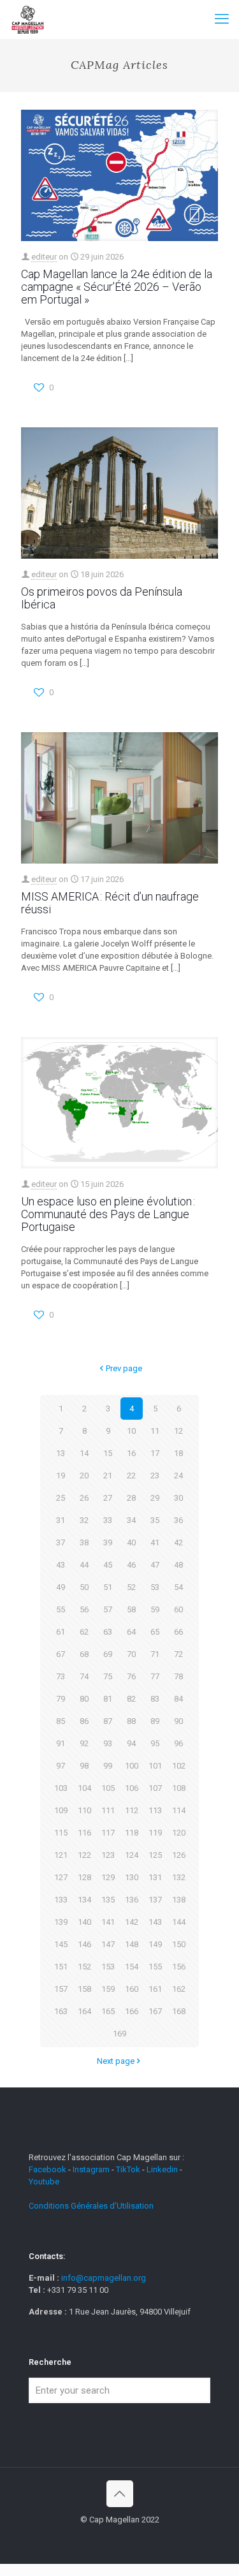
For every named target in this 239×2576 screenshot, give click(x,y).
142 (132, 1922)
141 (108, 1922)
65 (155, 1632)
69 (108, 1654)
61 (61, 1632)
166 (132, 2011)
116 (84, 1833)
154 (132, 1967)
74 (84, 1676)
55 (61, 1609)
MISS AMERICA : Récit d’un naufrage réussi (110, 903)
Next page (116, 2061)
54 (178, 1587)
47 (155, 1565)
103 (61, 1788)
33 (108, 1520)
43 (61, 1565)
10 (131, 1431)
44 (84, 1565)
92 (84, 1743)
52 (131, 1587)
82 (131, 1699)
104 (84, 1788)
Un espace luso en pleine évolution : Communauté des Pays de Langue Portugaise (108, 1214)
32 (84, 1520)
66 (178, 1632)
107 (155, 1788)
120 (179, 1833)
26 (84, 1498)
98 (84, 1766)
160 (132, 1989)
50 (84, 1587)
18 (178, 1453)
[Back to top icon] (120, 2494)
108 (179, 1788)
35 (155, 1520)
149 (155, 1944)
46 (131, 1565)
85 (61, 1721)
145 (61, 1944)
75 (108, 1676)
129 (108, 1877)
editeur (44, 257)
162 (179, 1989)
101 (155, 1766)
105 (108, 1788)
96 (178, 1743)
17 (155, 1453)
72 (178, 1654)
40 (131, 1542)
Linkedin (162, 2169)
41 (155, 1542)
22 (131, 1476)
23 (155, 1476)
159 (108, 1989)
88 (131, 1721)
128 (84, 1877)
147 (108, 1944)
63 (108, 1632)
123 (108, 1855)
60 (178, 1609)
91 (61, 1743)
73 (61, 1676)
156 (179, 1967)
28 (131, 1498)
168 (179, 2011)
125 (155, 1855)
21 (108, 1476)
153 (108, 1967)
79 (61, 1699)
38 (84, 1542)
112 (132, 1810)
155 (155, 1967)
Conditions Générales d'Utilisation (91, 2206)
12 (178, 1431)
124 (132, 1855)
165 (108, 2011)
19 (61, 1476)
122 (84, 1855)
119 (155, 1833)
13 (61, 1453)
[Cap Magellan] (28, 19)
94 (131, 1743)
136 (132, 1900)
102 (179, 1766)
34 (131, 1520)
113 (155, 1810)
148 (132, 1944)
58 (131, 1609)
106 (132, 1788)
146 (84, 1944)
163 (61, 2011)
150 (179, 1944)
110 (84, 1810)
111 (108, 1810)
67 (61, 1654)
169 (119, 2034)
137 (155, 1900)
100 (132, 1766)
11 (155, 1431)
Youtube (44, 2182)
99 (108, 1766)
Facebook (48, 2169)
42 (178, 1542)
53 (155, 1587)
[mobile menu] (222, 19)
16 (131, 1453)
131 (155, 1877)
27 (108, 1498)
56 (84, 1609)
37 (61, 1542)
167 (155, 2011)
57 (108, 1609)
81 (108, 1699)
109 (61, 1810)
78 (178, 1676)
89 (155, 1721)
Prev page (124, 1368)
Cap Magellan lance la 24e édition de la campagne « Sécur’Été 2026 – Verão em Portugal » (117, 287)
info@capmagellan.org (104, 2278)
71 (155, 1654)
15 (108, 1453)
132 (179, 1877)
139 (61, 1922)
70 (131, 1654)
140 (84, 1922)
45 (108, 1565)
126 (179, 1855)
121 (61, 1855)
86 (84, 1721)
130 (132, 1877)
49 (61, 1587)
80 (84, 1699)
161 (155, 1989)
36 (178, 1520)
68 (84, 1654)
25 (61, 1498)
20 (84, 1476)
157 (61, 1989)
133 (61, 1900)
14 (84, 1453)
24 (178, 1476)
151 (61, 1967)
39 (108, 1542)
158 (84, 1989)
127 (61, 1877)
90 (178, 1721)
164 (84, 2011)
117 (108, 1833)
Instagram (91, 2169)
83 (155, 1699)
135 (108, 1900)
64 (131, 1632)
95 (155, 1743)
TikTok (128, 2169)
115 (61, 1833)
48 (178, 1565)
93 (108, 1743)
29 (155, 1498)
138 (179, 1900)
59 (155, 1609)
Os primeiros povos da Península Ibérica (102, 598)
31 (61, 1520)
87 (108, 1721)
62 (84, 1632)
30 (178, 1498)
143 (155, 1922)
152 (84, 1967)
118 (132, 1833)
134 (84, 1900)
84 (178, 1699)
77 (155, 1676)
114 (179, 1810)
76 (131, 1676)
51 (108, 1587)
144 (179, 1922)
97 (61, 1766)
